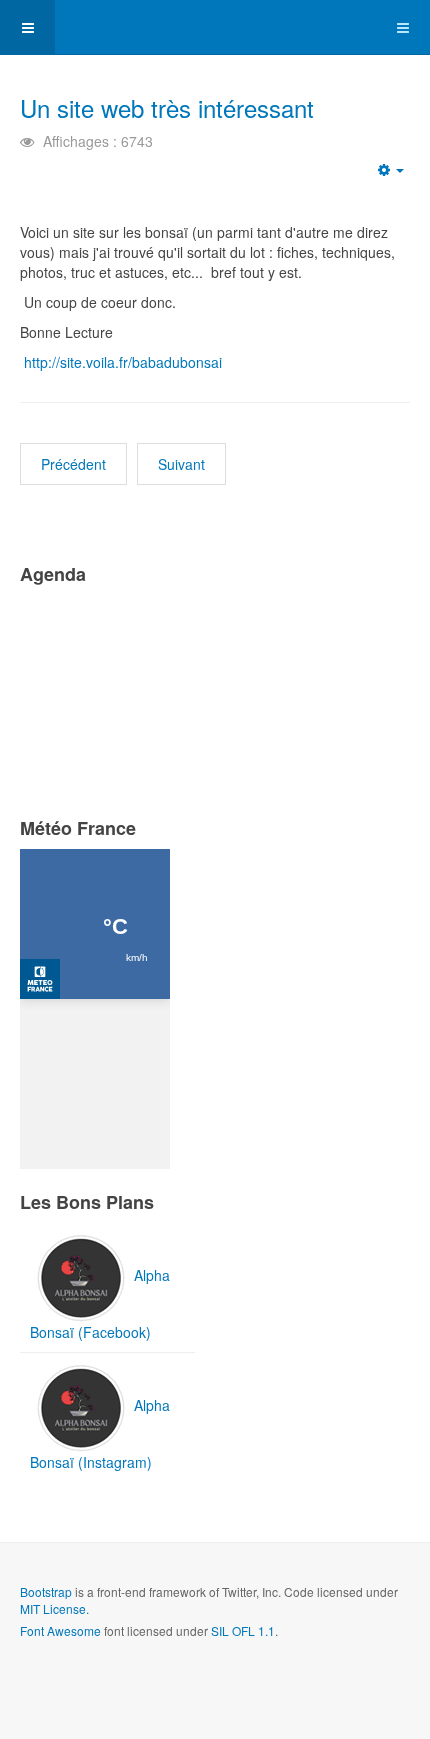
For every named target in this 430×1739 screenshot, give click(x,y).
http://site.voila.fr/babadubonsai (123, 362)
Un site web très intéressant (167, 107)
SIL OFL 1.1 (243, 1630)
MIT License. (54, 1608)
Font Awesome (60, 1630)
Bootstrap (46, 1591)
